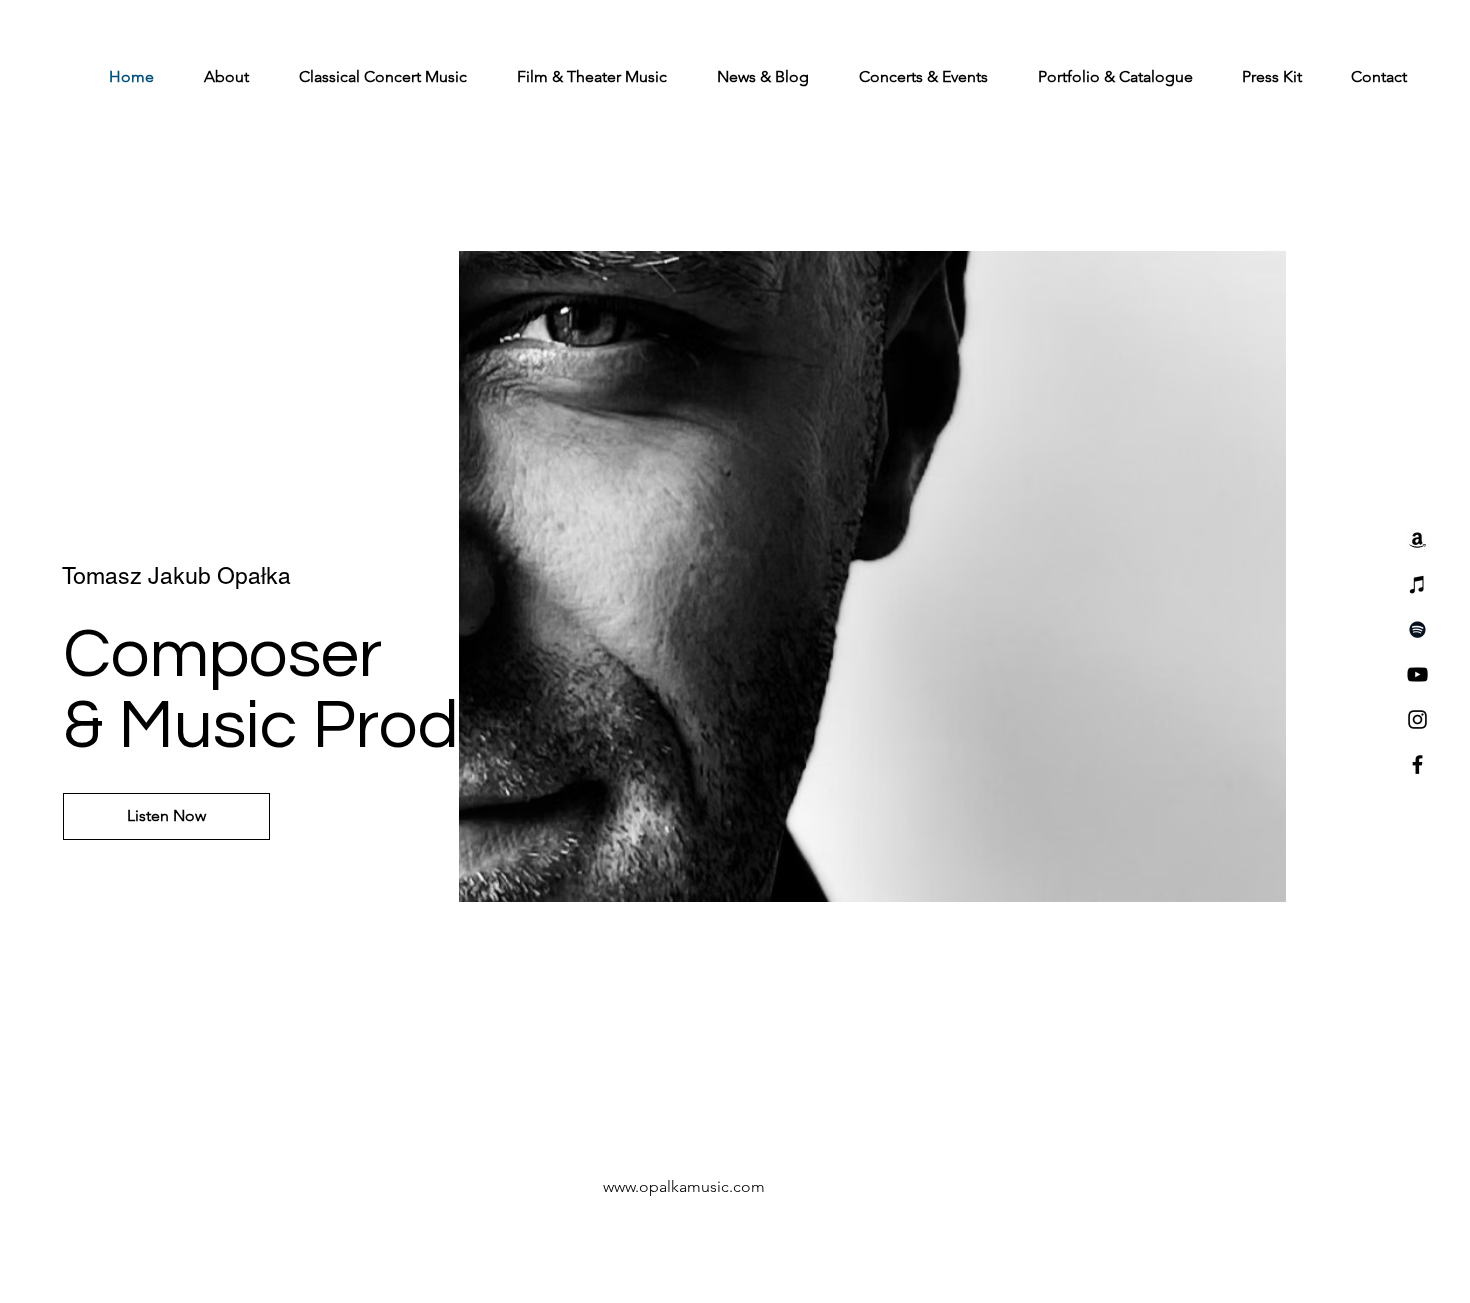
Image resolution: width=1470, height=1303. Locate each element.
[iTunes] (1417, 584)
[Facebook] (1417, 764)
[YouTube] (1417, 674)
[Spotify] (1417, 629)
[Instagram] (1417, 719)
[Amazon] (1417, 539)
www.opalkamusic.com (684, 1186)
